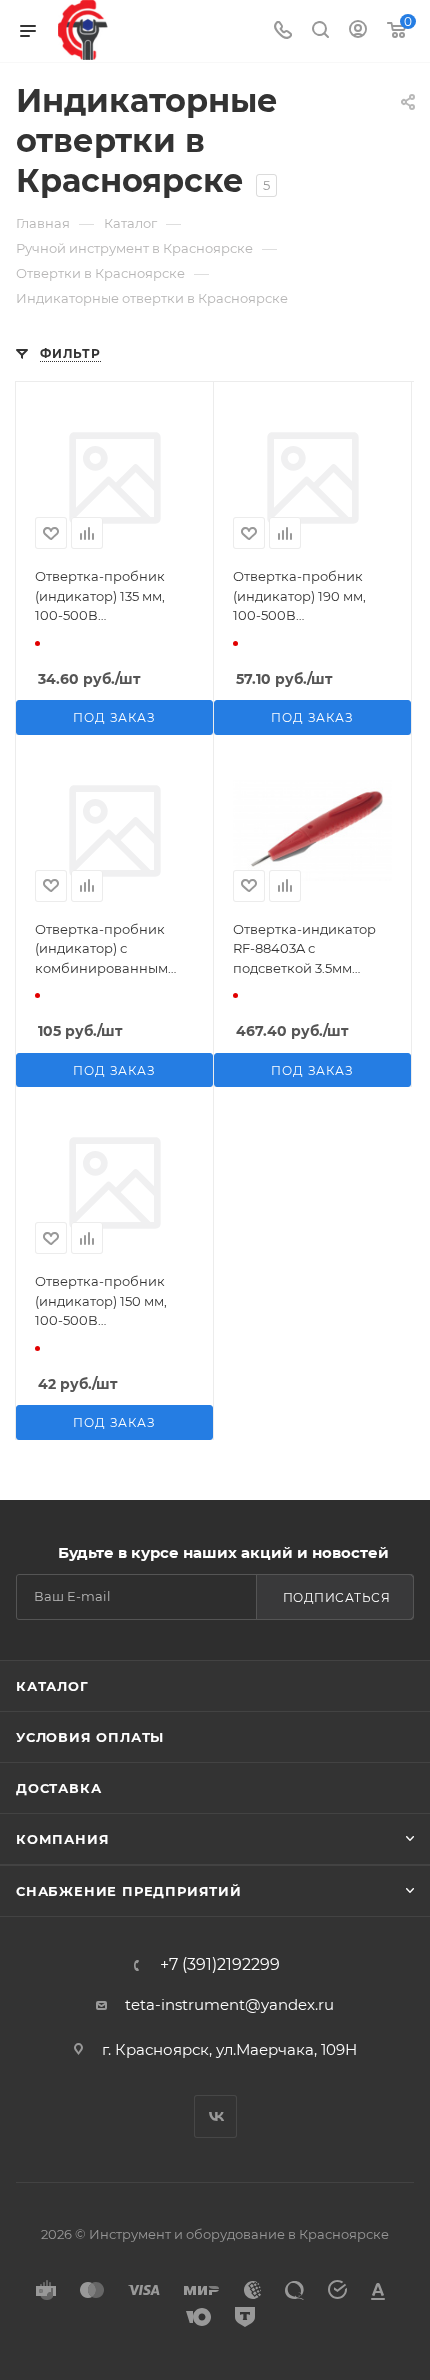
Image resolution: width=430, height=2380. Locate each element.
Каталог (52, 1686)
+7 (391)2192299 (220, 1965)
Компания (62, 1839)
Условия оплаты (90, 1737)
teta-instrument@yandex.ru (229, 2004)
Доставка (58, 1788)
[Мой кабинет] (358, 31)
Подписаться (337, 1597)
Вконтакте (215, 2116)
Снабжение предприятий (129, 1891)
